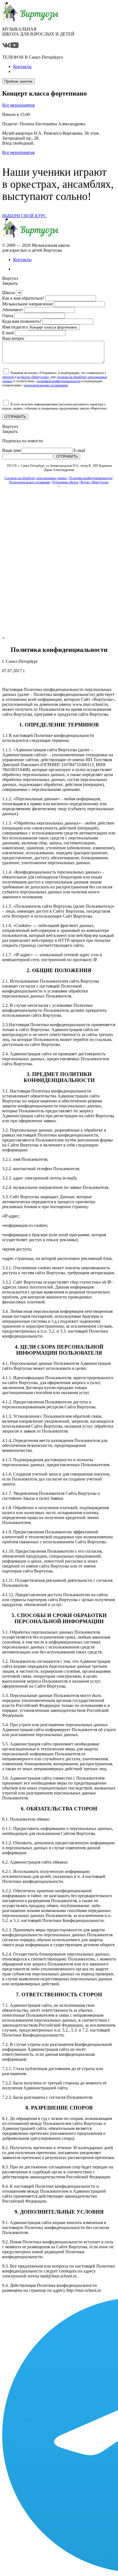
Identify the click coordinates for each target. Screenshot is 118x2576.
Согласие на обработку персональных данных (36, 478)
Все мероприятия (18, 105)
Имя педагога (15, 327)
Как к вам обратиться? (23, 298)
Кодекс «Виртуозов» (95, 482)
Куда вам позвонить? (22, 321)
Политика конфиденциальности (91, 478)
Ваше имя (11, 450)
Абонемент (13, 310)
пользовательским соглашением (46, 385)
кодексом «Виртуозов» (33, 377)
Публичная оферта (65, 482)
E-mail (8, 333)
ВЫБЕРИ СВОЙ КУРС (24, 216)
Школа (9, 293)
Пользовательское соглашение (30, 482)
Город (8, 315)
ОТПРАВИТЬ (15, 417)
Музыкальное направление (28, 304)
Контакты (22, 260)
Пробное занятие (18, 81)
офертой (8, 377)
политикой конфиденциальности (59, 381)
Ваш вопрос (13, 338)
